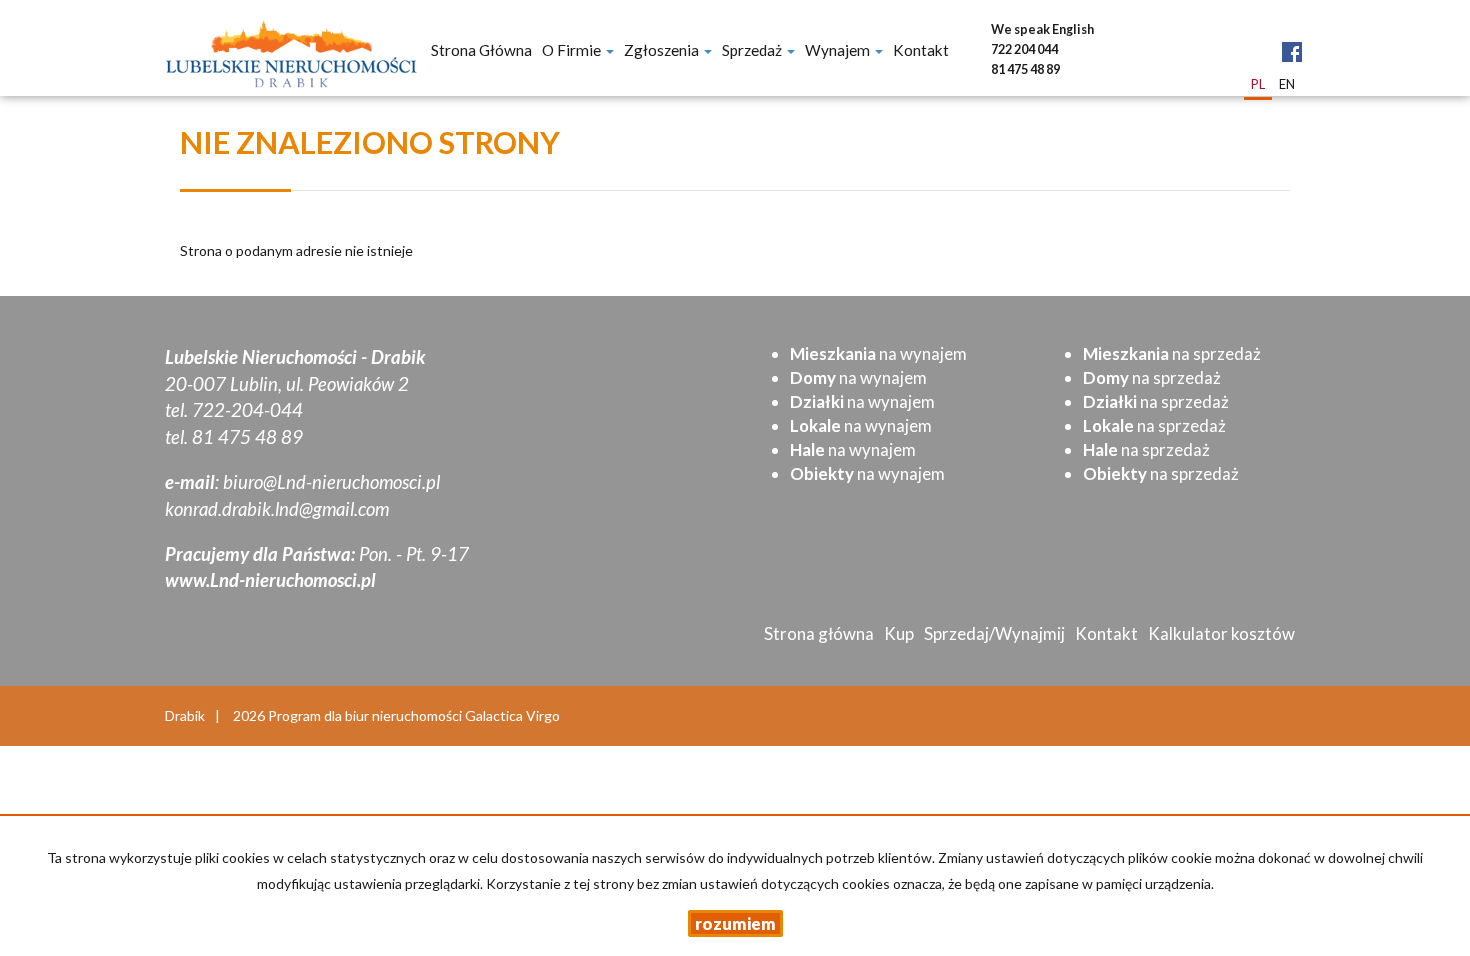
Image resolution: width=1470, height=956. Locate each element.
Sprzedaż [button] (753, 50)
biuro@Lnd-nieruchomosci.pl (331, 482)
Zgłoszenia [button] (663, 50)
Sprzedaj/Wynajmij (994, 633)
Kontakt (921, 50)
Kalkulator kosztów (1221, 633)
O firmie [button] (573, 50)
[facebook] (1292, 36)
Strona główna (481, 50)
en (1287, 84)
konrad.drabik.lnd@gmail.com (277, 509)
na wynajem (878, 353)
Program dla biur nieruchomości (366, 715)
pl (1258, 84)
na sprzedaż (1172, 353)
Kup (899, 633)
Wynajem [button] (839, 50)
